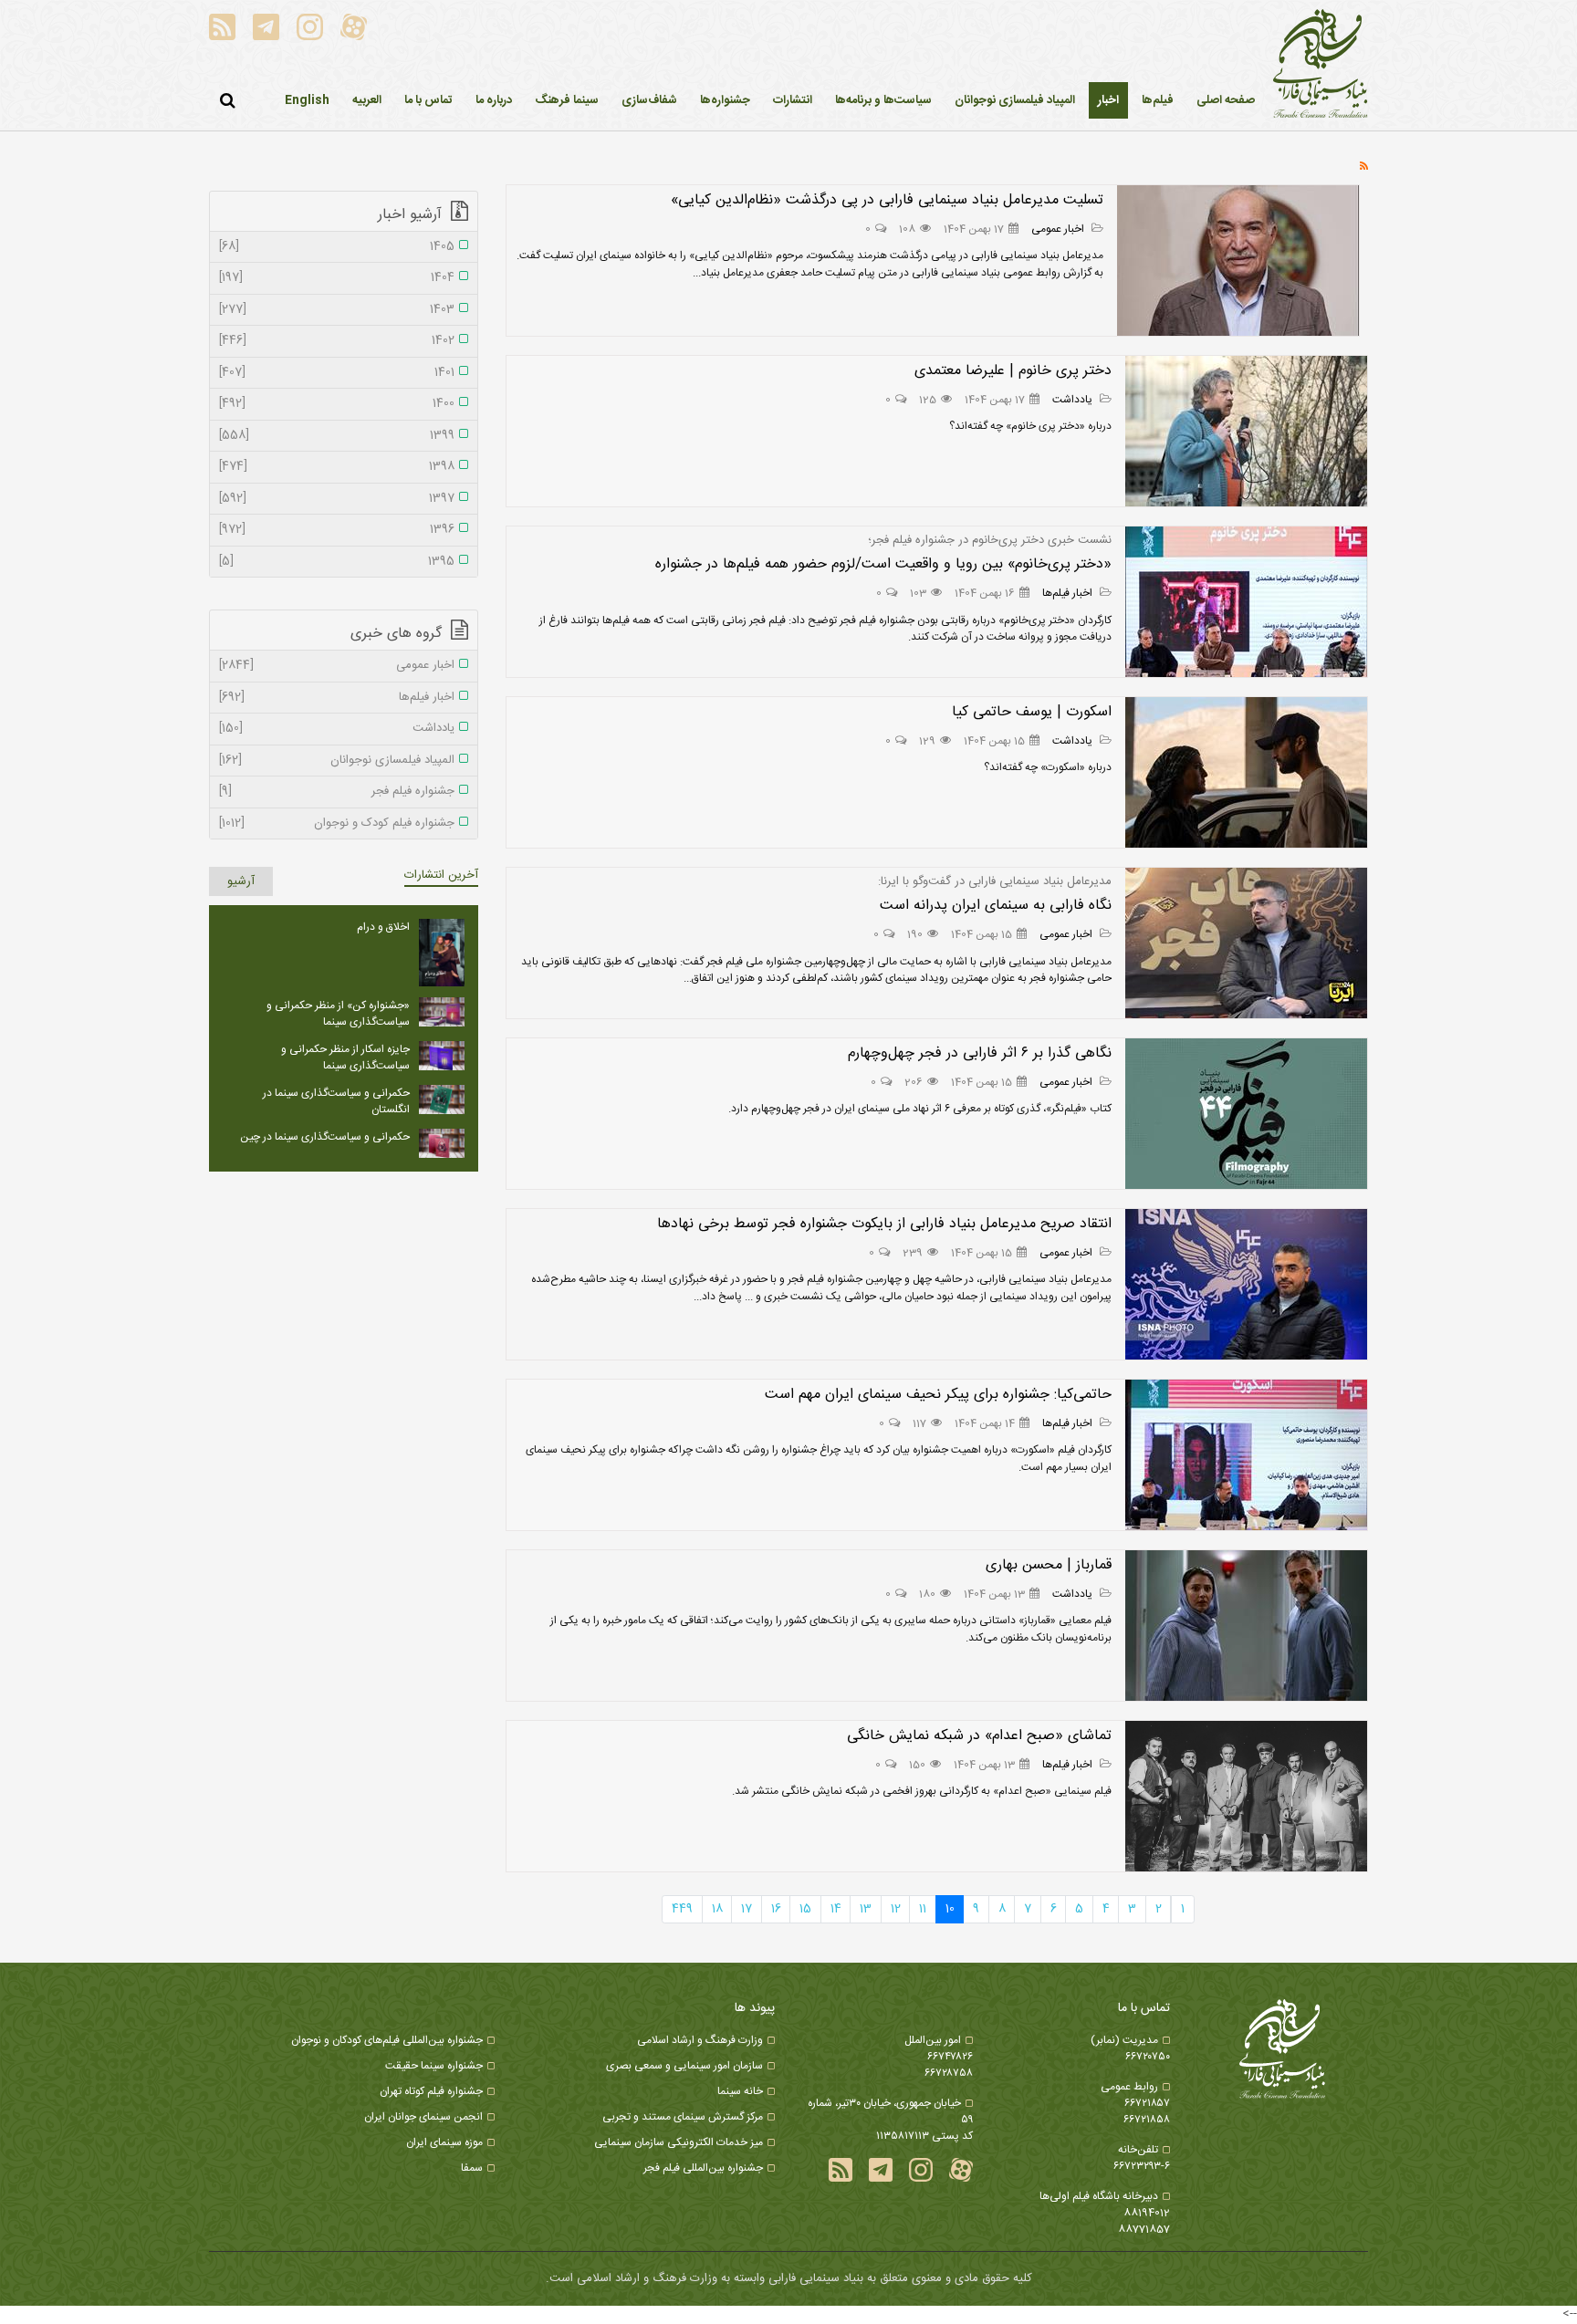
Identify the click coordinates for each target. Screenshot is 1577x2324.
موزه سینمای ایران (444, 2142)
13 (866, 1909)
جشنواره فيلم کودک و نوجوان (337, 824)
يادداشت (1074, 400)
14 (836, 1909)
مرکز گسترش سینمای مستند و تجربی (683, 2117)
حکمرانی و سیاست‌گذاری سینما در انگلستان (336, 1101)
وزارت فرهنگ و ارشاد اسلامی (700, 2040)
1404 (337, 278)
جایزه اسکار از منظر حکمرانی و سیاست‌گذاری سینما (345, 1058)
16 (776, 1909)
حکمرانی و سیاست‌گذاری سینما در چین (325, 1137)
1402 (337, 341)
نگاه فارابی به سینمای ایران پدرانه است (996, 906)
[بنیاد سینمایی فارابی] (1321, 65)
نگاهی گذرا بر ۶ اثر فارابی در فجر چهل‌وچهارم (980, 1053)
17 (747, 1909)
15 (805, 1909)
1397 (337, 499)
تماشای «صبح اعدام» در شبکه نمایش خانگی (979, 1736)
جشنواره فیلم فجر (337, 792)
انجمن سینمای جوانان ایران (423, 2117)
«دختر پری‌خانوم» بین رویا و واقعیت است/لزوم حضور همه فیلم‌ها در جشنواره (883, 564)
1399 (337, 436)
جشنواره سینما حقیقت (434, 2066)
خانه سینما (740, 2091)
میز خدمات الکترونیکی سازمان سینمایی (679, 2142)
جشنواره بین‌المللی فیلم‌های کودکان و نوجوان (387, 2040)
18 (717, 1909)
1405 (337, 247)
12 (896, 1909)
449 (682, 1909)
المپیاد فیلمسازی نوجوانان (337, 761)
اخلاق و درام (383, 927)
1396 (337, 530)
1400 (337, 404)
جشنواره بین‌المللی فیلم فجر (703, 2168)
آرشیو (241, 881)
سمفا (472, 2168)
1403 (337, 310)
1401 (337, 373)
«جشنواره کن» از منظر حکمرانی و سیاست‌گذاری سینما (338, 1014)
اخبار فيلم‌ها (1069, 593)
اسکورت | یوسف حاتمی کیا (1032, 712)
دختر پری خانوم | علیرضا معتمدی (1013, 371)
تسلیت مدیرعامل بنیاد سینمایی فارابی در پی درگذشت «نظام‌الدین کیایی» (887, 200)
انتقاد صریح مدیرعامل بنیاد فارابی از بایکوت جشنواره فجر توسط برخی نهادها (884, 1224)
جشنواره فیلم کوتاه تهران (431, 2091)
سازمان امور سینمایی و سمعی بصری (684, 2066)
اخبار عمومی (1059, 229)
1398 (337, 467)
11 (923, 1909)
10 (950, 1909)
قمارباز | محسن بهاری (1049, 1565)
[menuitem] (1108, 100)
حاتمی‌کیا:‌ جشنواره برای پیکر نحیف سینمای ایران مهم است (938, 1395)
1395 (337, 562)
